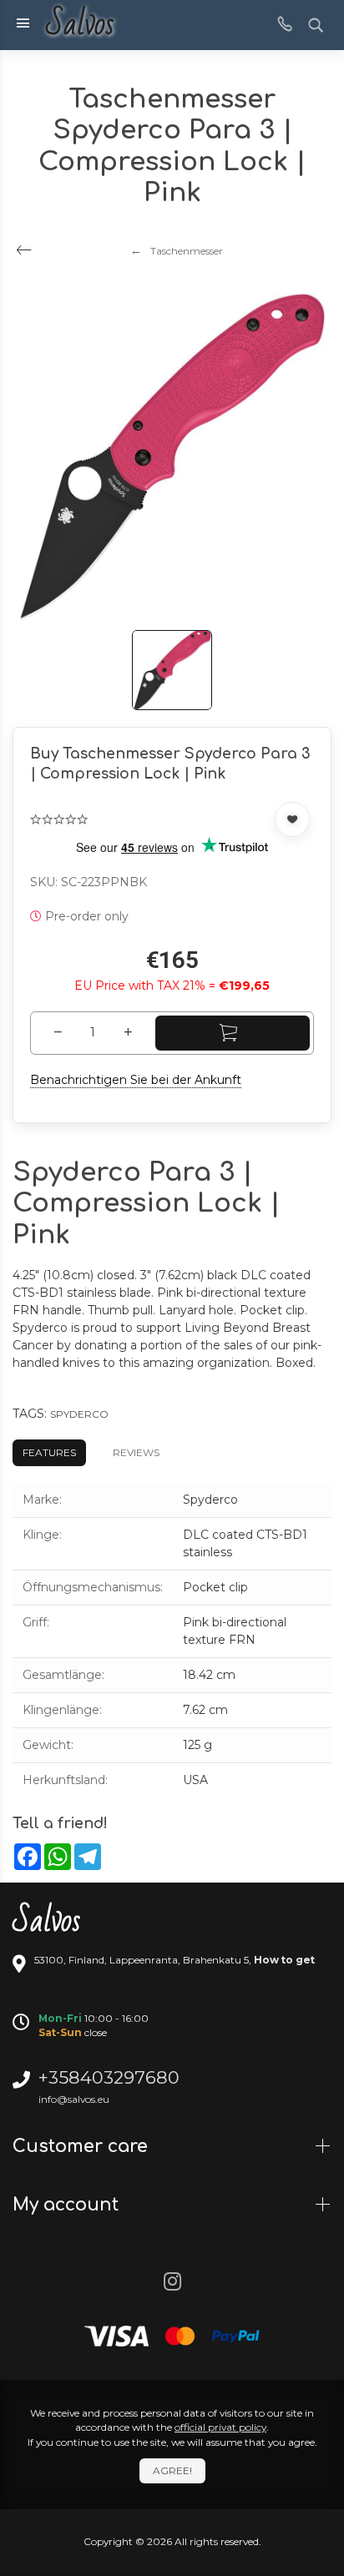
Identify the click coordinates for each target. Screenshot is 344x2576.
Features (49, 1452)
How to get (284, 1960)
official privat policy (220, 2427)
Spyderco (79, 1414)
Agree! (172, 2470)
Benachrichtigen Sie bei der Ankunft (136, 1080)
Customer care (83, 2146)
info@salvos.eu (74, 2099)
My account (68, 2205)
